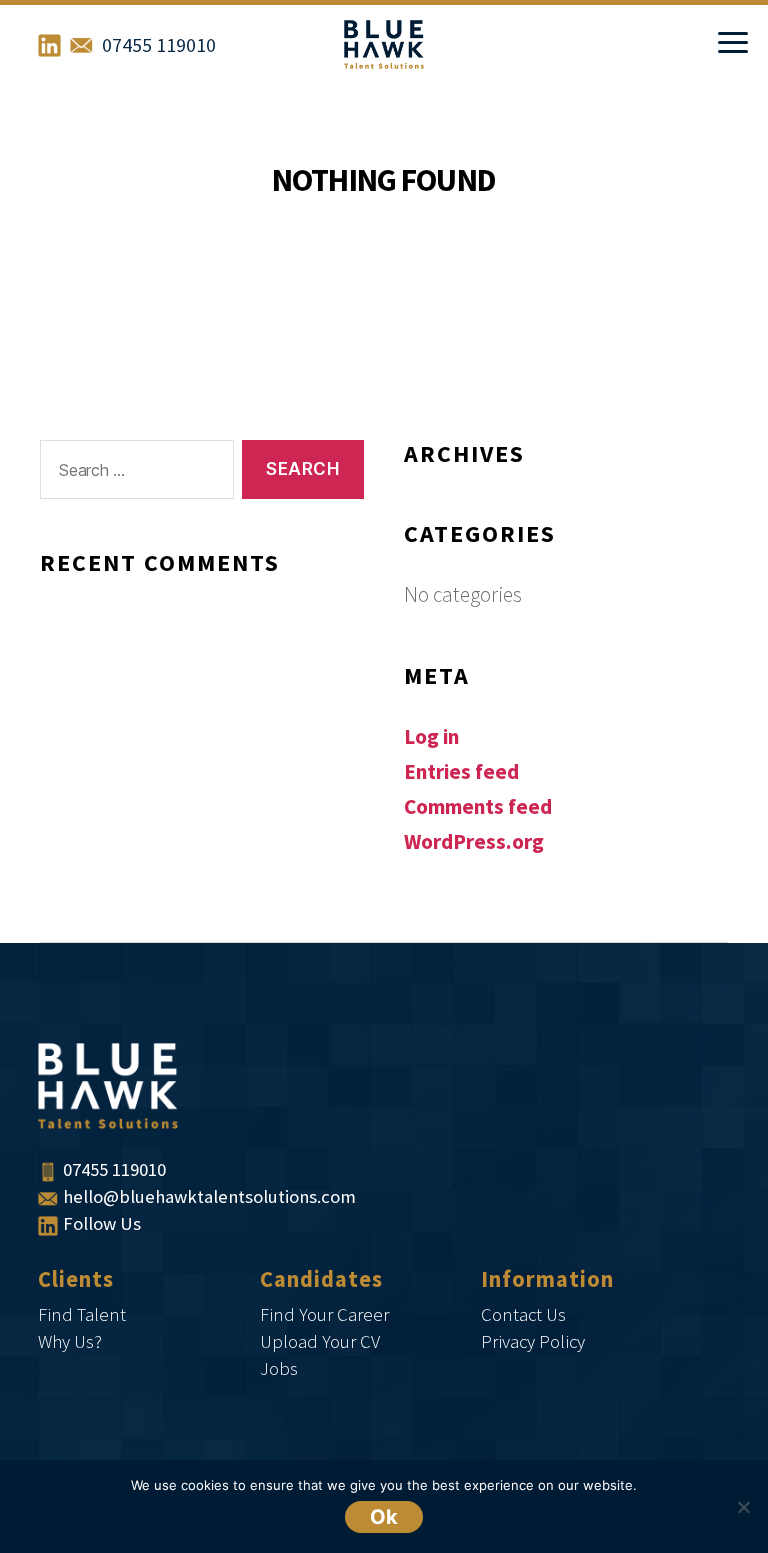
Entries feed (461, 772)
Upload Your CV (320, 1342)
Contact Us (523, 1315)
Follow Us (102, 1224)
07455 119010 (159, 46)
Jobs (279, 1369)
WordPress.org (474, 842)
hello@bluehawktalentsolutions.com (209, 1197)
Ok (384, 1517)
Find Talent (82, 1315)
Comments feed (478, 807)
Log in (431, 737)
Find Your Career (324, 1315)
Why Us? (70, 1342)
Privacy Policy (533, 1342)
